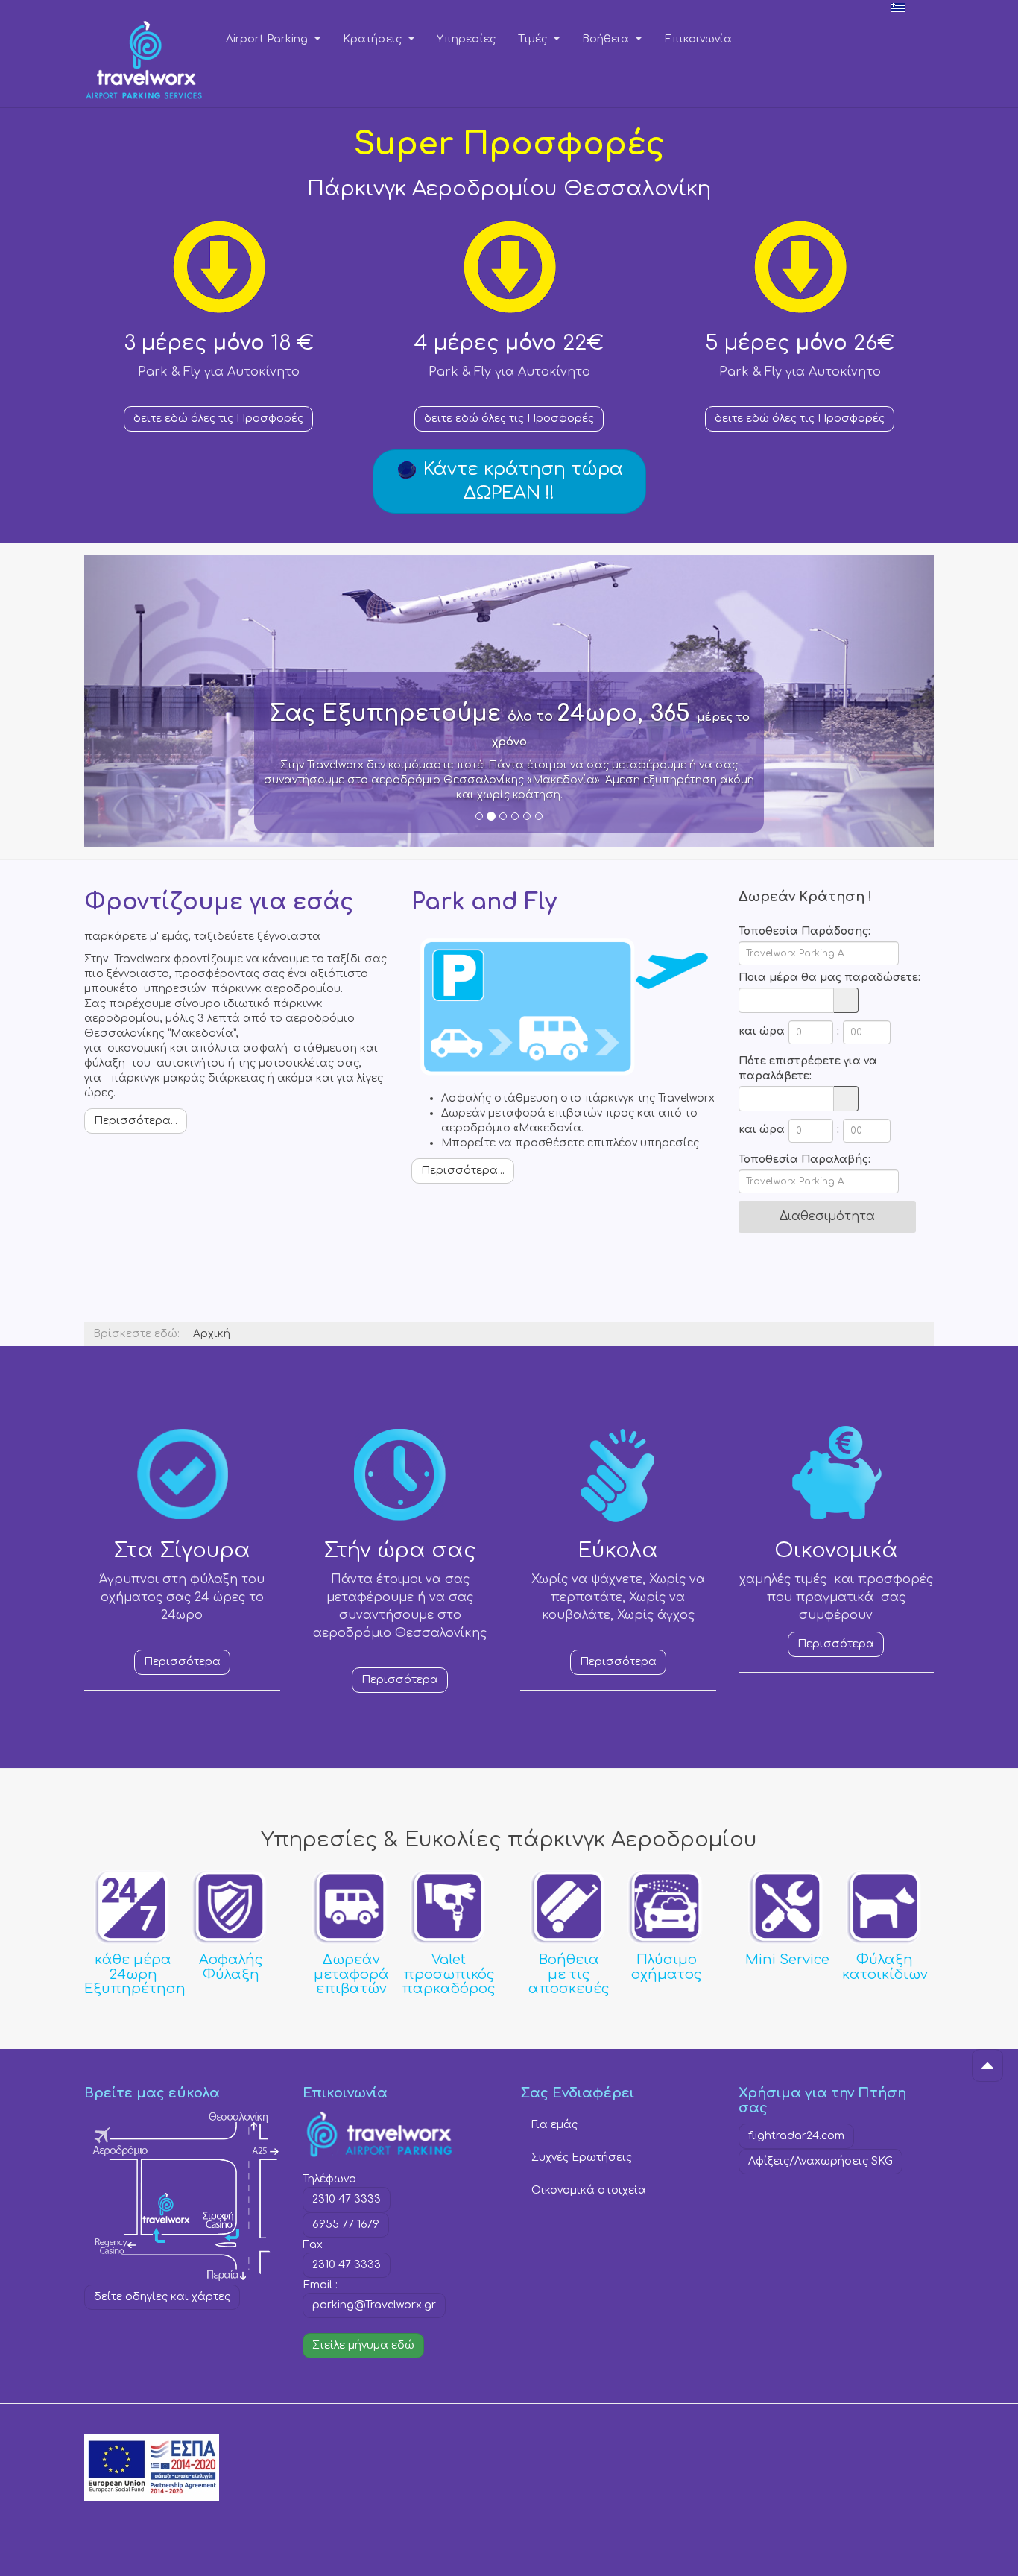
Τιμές (534, 39)
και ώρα (762, 1031)
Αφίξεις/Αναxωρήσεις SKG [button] (821, 2161)
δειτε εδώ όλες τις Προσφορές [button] (218, 419)
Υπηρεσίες (466, 39)
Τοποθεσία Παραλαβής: (804, 1159)
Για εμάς (554, 2125)
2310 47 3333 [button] (347, 2199)
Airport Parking (268, 39)
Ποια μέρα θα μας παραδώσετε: (829, 978)
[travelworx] (144, 39)
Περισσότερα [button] (182, 1662)
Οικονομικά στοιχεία (589, 2190)
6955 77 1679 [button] (346, 2225)
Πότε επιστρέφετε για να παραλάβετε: (808, 1068)
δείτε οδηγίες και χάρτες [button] (162, 2297)
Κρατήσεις (374, 39)
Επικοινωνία (698, 39)
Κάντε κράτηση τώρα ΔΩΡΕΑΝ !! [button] (521, 481)
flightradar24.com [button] (796, 2136)
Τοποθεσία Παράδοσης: (804, 931)
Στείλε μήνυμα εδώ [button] (363, 2345)
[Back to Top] (987, 2065)
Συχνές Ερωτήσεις (582, 2157)
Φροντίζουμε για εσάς (219, 902)
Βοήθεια (607, 39)
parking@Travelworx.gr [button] (374, 2305)
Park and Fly (484, 902)
